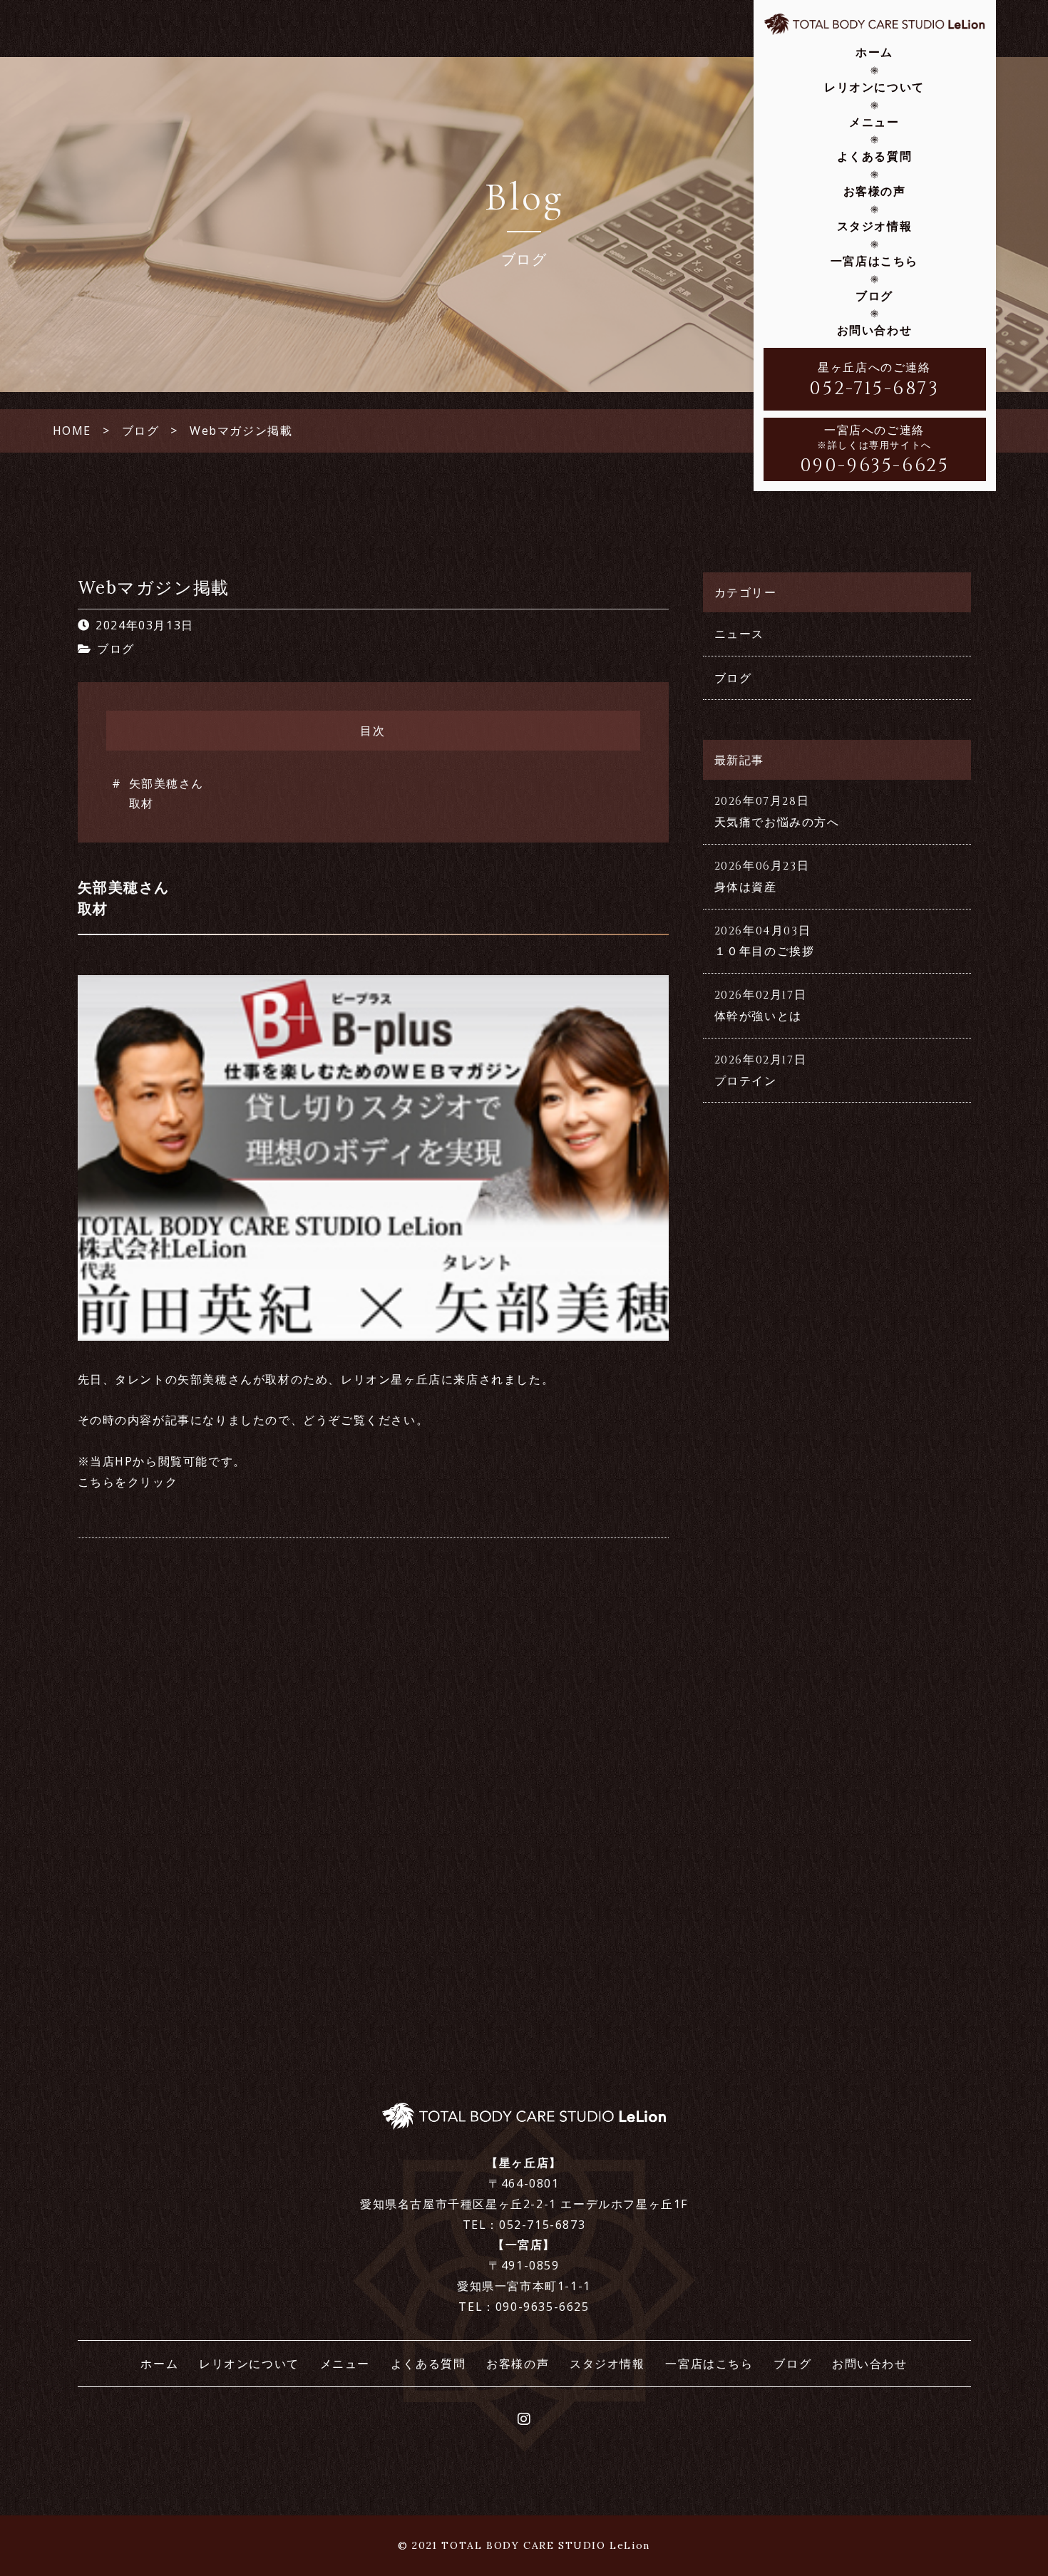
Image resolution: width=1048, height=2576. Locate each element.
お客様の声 (875, 191)
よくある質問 (875, 156)
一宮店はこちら (874, 261)
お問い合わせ (875, 330)
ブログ (874, 296)
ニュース (739, 634)
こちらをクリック (128, 1482)
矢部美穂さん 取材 (167, 794)
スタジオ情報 (875, 226)
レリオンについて (874, 87)
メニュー (874, 122)
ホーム (874, 52)
